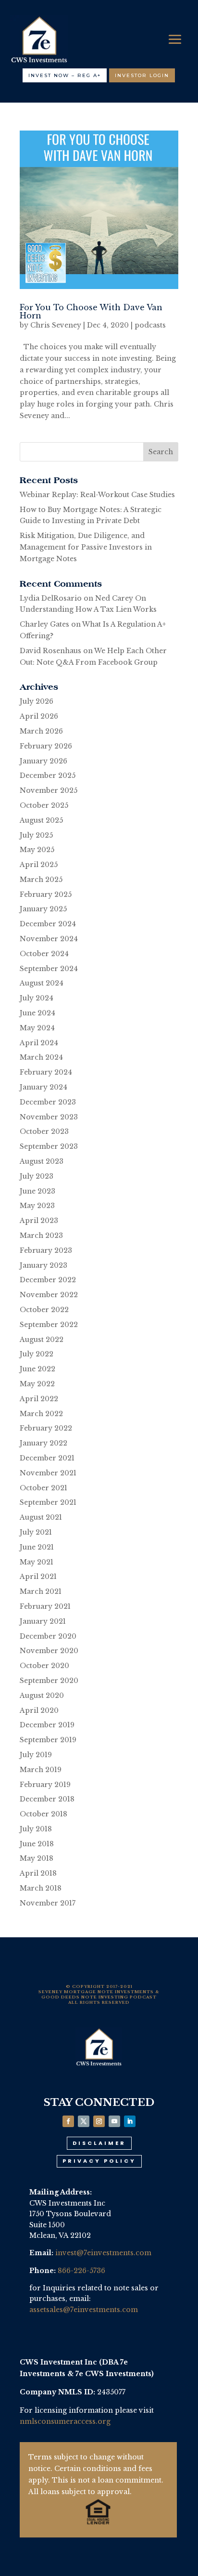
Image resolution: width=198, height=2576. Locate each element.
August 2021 (41, 1517)
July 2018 (36, 1829)
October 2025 (44, 805)
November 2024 (49, 939)
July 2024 (37, 998)
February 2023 (46, 1250)
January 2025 (43, 909)
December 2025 (48, 775)
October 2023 (44, 1131)
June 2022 (37, 1369)
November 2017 (48, 1903)
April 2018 (38, 1873)
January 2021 (43, 1621)
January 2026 (43, 761)
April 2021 (38, 1577)
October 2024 (44, 954)
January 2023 (43, 1265)
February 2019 (45, 1785)
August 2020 (42, 1695)
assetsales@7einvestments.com (84, 2310)
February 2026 (46, 746)
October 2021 (43, 1488)
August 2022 (42, 1340)
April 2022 (39, 1399)
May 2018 (37, 1858)
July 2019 (36, 1755)
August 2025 (41, 820)
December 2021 (47, 1458)
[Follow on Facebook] (68, 2121)
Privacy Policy (99, 2161)
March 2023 (41, 1235)
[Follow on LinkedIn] (130, 2121)
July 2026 (37, 701)
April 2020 (39, 1710)
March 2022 (41, 1414)
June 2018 (37, 1844)
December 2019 (47, 1725)
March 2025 (41, 880)
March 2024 (41, 1057)
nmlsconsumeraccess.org (65, 2421)
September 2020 (49, 1681)
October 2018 (43, 1814)
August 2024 (42, 983)
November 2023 (49, 1117)
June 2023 (37, 1191)
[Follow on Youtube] (114, 2121)
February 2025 (46, 894)
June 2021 (37, 1547)
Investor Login (142, 75)
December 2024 (48, 924)
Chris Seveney (56, 325)
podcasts (150, 325)
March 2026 (41, 731)
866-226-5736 (81, 2271)
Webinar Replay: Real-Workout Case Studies (97, 495)
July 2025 (36, 835)
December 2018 (47, 1799)
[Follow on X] (84, 2121)
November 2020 (49, 1651)
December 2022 (48, 1280)
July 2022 (37, 1354)
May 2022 (37, 1384)
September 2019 (48, 1740)
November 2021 (48, 1473)
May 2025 (37, 850)
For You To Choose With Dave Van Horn (91, 311)
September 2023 (49, 1146)
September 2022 (49, 1325)
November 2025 (49, 790)
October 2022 (44, 1310)
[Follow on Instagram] (99, 2121)
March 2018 (41, 1888)
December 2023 (48, 1102)
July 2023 (37, 1176)
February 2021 (45, 1606)
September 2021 (48, 1502)
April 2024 (39, 1043)
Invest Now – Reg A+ (65, 75)
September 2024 (49, 969)
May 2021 (37, 1562)
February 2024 (46, 1072)
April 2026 (39, 716)
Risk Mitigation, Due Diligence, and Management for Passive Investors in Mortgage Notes (86, 547)
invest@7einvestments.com (103, 2253)
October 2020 (44, 1666)
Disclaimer (99, 2143)
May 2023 (37, 1206)
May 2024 (37, 1028)
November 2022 (49, 1295)
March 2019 (41, 1770)
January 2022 (43, 1443)
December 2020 (48, 1636)
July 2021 (36, 1532)
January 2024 (43, 1087)
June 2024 (37, 1013)
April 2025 (39, 865)
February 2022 (46, 1428)
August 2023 (42, 1161)
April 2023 (39, 1221)
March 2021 (41, 1591)
